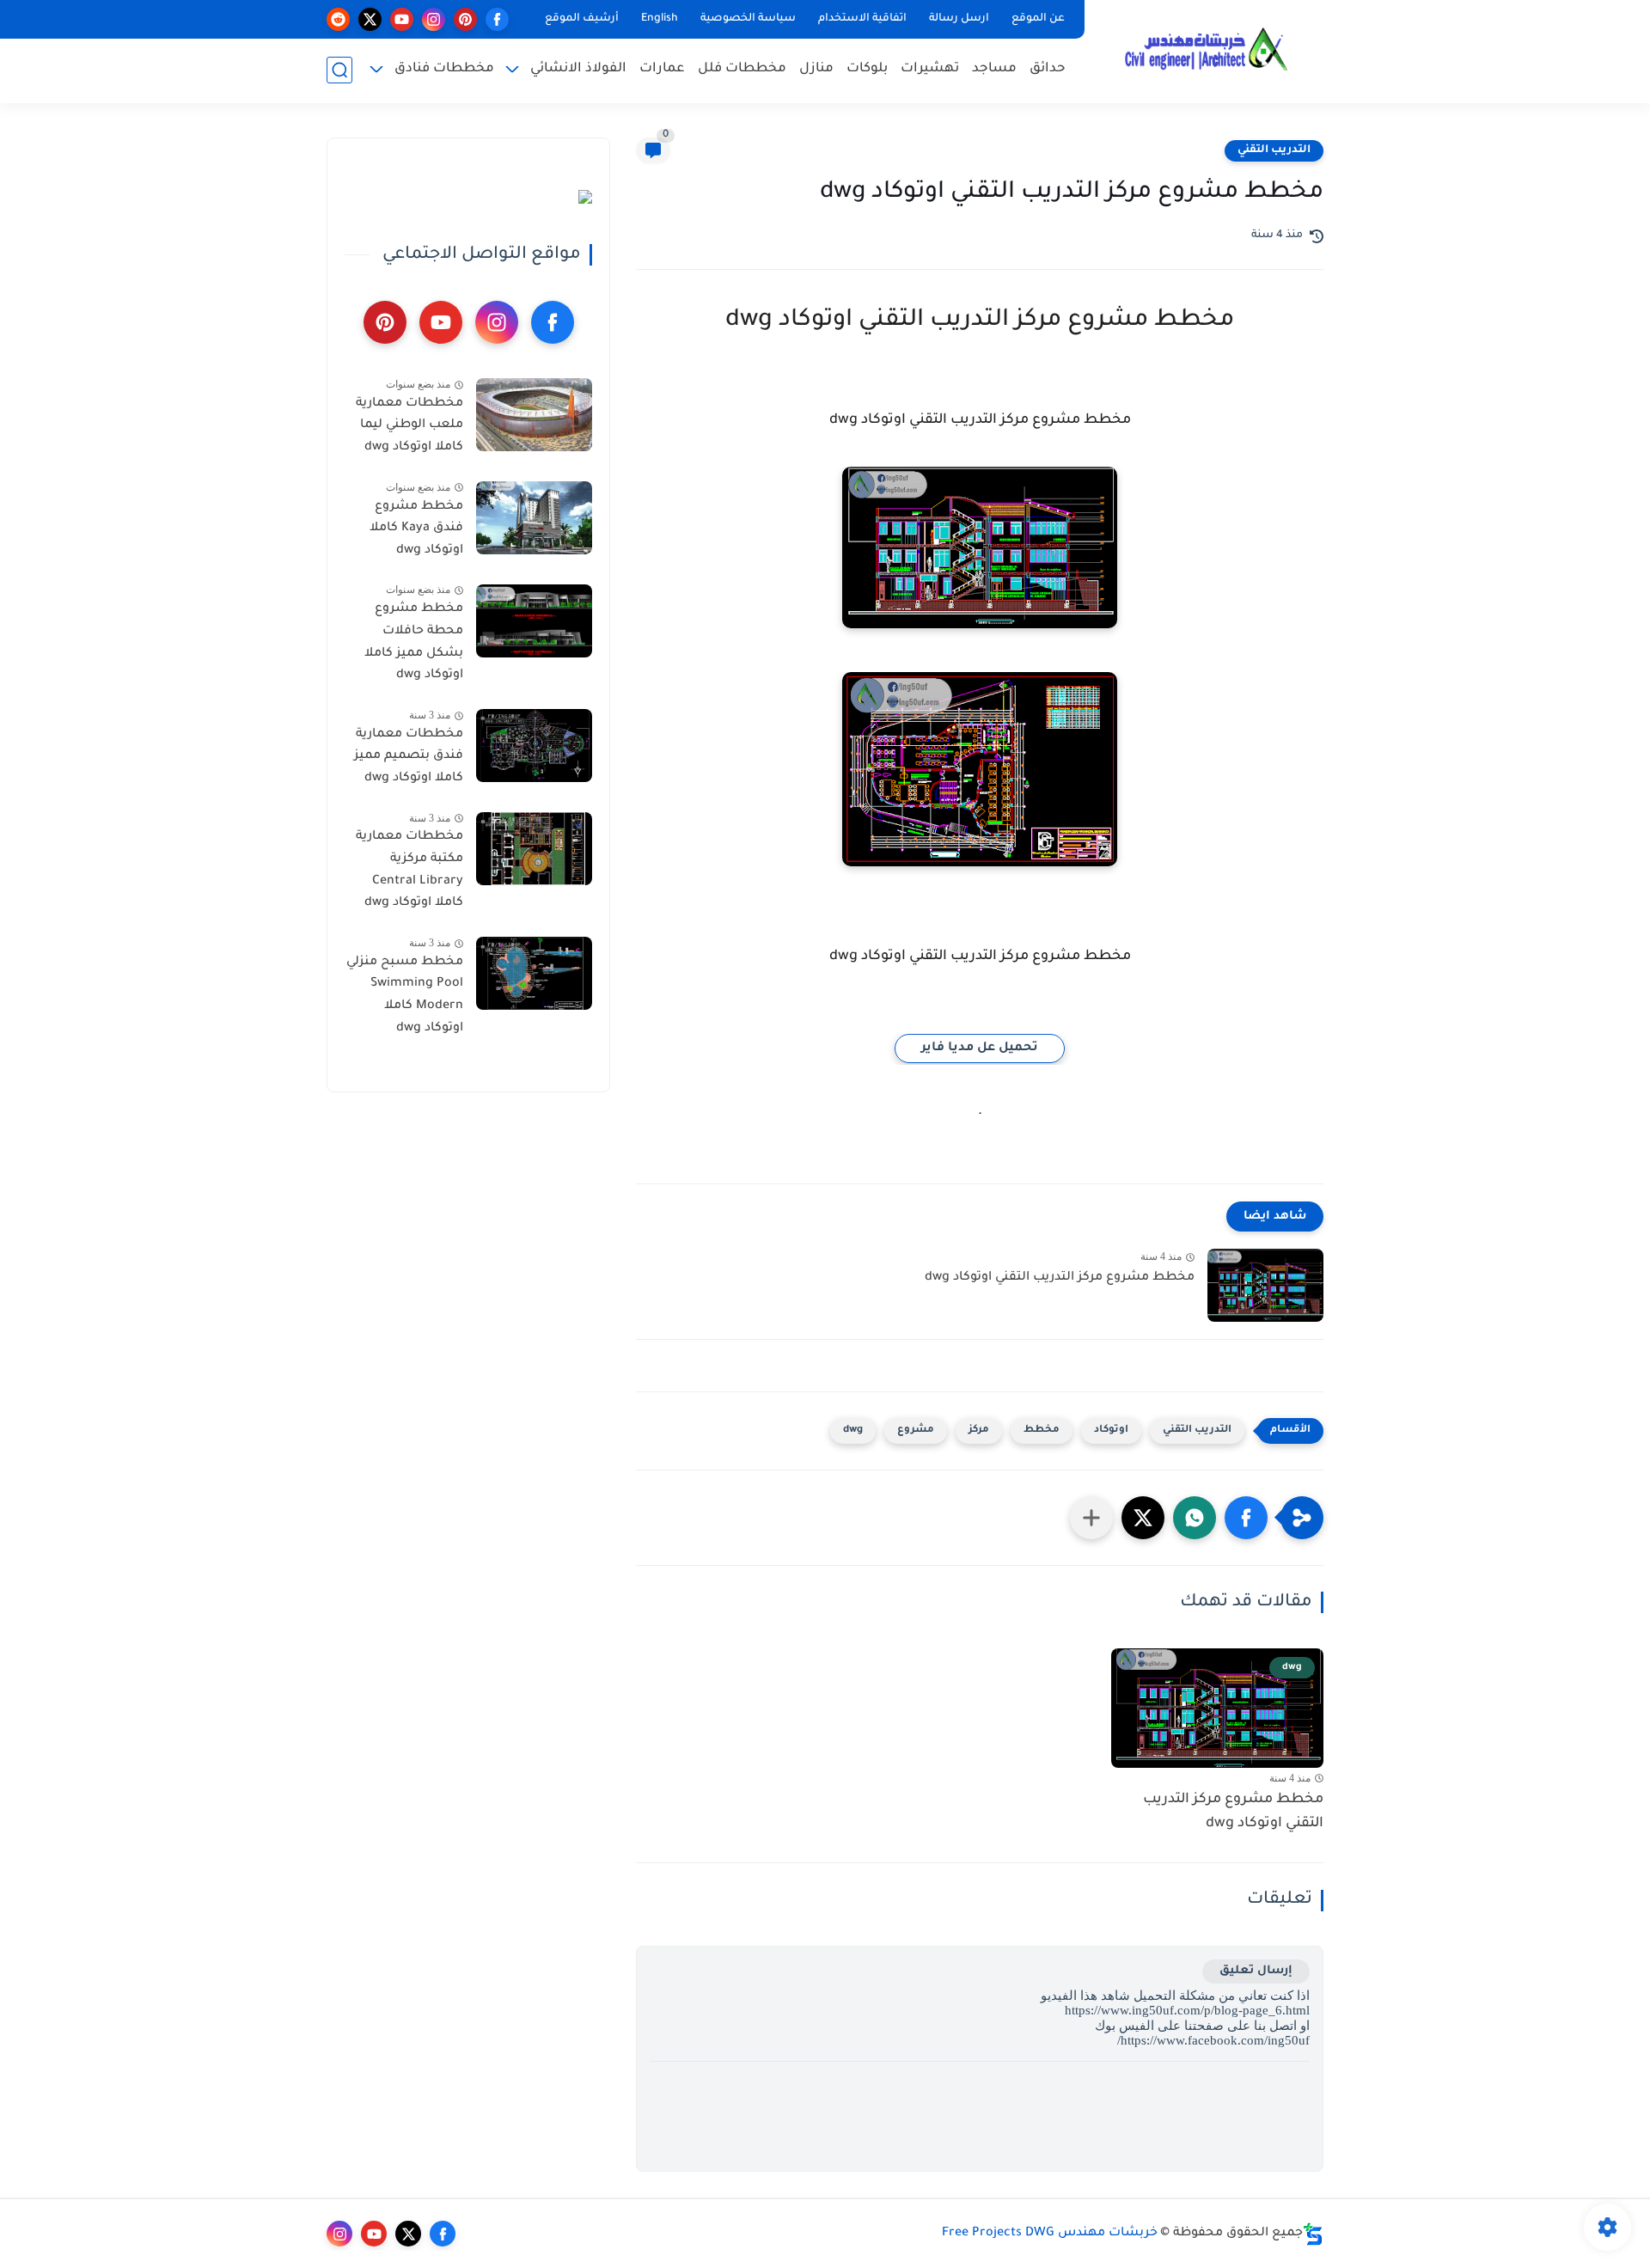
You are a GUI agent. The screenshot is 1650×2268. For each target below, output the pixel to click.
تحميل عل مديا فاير (980, 1048)
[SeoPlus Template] (1313, 2234)
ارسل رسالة (959, 19)
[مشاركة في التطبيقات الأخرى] (1091, 1518)
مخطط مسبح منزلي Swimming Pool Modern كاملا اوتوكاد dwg (405, 996)
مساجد (994, 69)
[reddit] (338, 19)
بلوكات (867, 69)
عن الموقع (1038, 19)
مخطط (1042, 1430)
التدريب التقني (1274, 150)
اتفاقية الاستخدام (862, 19)
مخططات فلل (742, 69)
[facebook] (497, 19)
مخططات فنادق (444, 69)
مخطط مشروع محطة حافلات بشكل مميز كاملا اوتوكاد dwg (414, 643)
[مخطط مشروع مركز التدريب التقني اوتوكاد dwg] (1265, 1285)
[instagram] (434, 19)
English (660, 19)
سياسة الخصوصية (748, 19)
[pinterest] (465, 19)
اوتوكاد (1111, 1430)
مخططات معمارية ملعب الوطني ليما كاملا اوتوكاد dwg (409, 426)
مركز (979, 1430)
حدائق (1048, 69)
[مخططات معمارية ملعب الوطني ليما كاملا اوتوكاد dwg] (534, 415)
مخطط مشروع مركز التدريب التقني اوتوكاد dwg (1060, 1278)
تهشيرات (930, 69)
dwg (853, 1430)
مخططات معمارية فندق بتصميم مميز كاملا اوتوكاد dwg (409, 757)
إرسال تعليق (1256, 1971)
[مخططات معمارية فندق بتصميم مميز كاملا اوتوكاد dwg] (534, 746)
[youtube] (402, 19)
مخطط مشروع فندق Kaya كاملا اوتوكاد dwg (416, 529)
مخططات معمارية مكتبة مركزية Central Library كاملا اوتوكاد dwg (409, 871)
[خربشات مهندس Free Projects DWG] (1207, 50)
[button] (1246, 1518)
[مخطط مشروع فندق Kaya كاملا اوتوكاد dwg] (534, 518)
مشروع (916, 1430)
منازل (816, 69)
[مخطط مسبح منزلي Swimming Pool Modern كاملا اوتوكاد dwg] (534, 973)
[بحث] (339, 70)
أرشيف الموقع (582, 19)
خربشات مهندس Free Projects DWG (1050, 2234)
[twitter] (370, 19)
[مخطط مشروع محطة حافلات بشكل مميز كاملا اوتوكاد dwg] (534, 621)
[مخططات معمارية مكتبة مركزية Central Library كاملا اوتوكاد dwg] (534, 849)
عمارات (662, 69)
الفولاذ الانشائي (578, 69)
